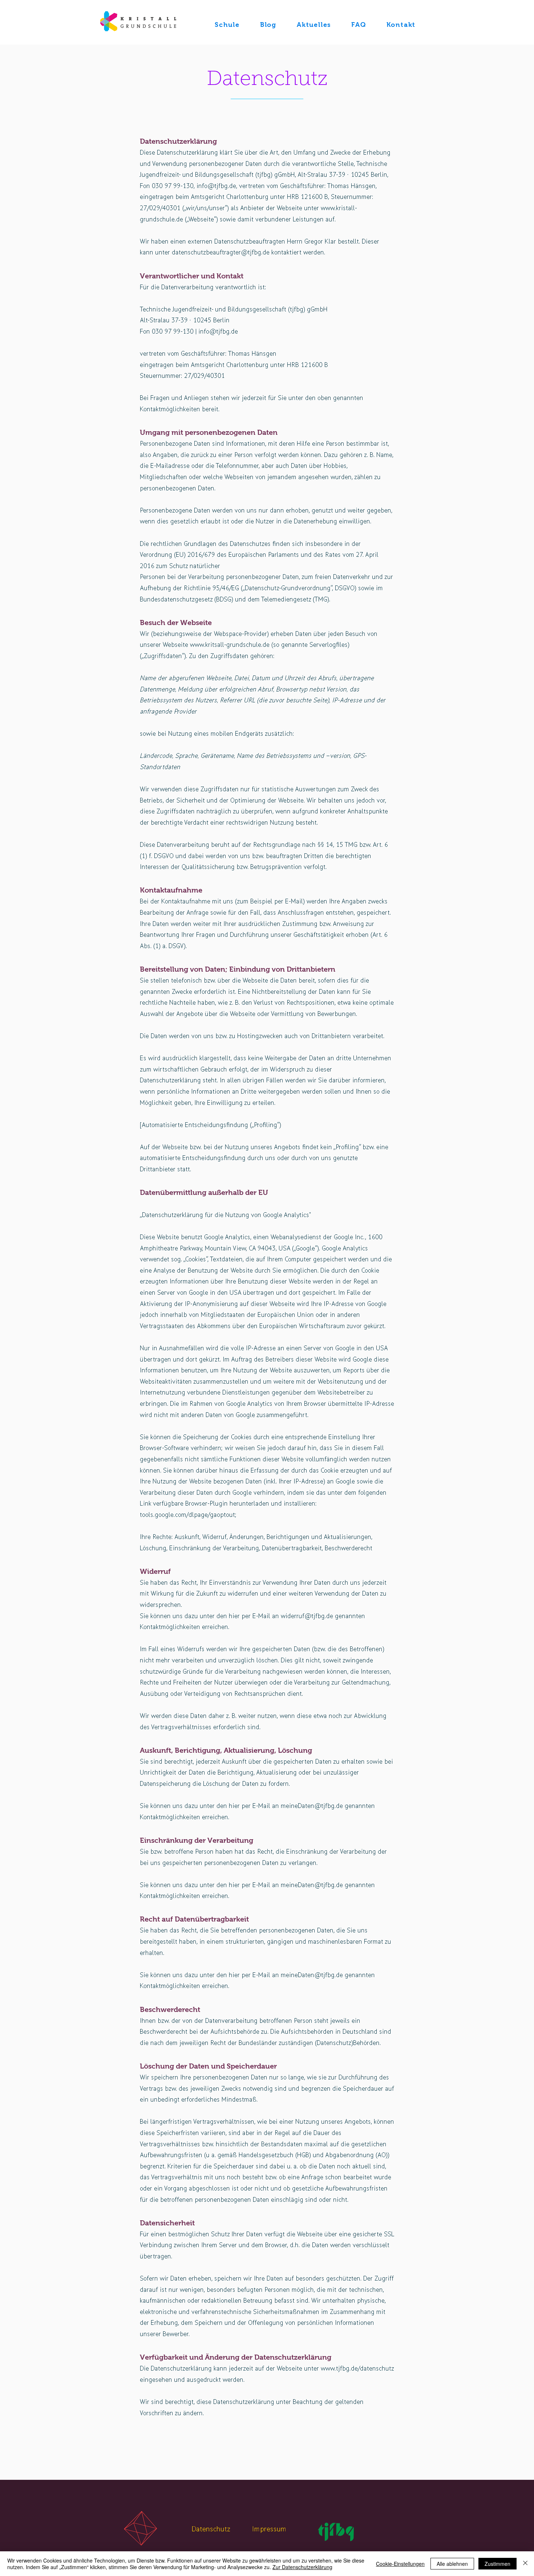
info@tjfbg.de (216, 186)
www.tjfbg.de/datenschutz (357, 2369)
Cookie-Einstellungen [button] (400, 2564)
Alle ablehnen (452, 2564)
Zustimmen (497, 2564)
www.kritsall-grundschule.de (230, 645)
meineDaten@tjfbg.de (312, 1806)
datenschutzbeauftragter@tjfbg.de (221, 252)
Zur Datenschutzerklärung (302, 2567)
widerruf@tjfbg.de (307, 1616)
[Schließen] (525, 2564)
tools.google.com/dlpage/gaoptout (187, 1515)
